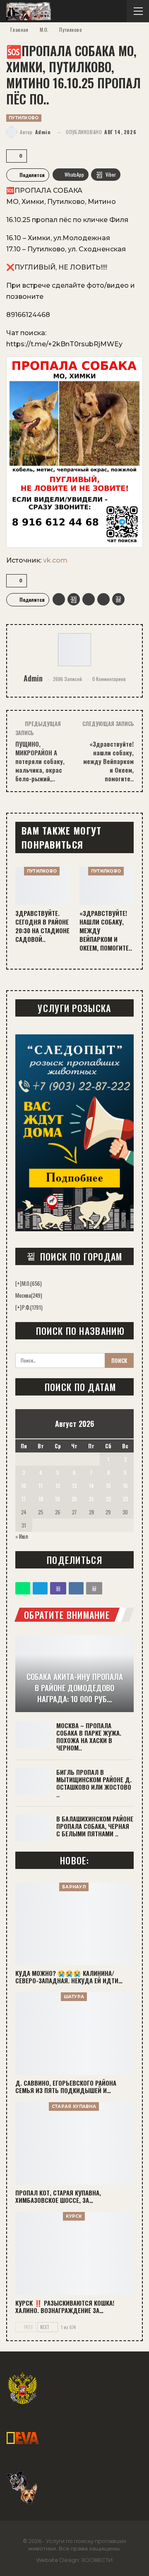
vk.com (55, 560)
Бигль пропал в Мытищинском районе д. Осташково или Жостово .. (94, 1783)
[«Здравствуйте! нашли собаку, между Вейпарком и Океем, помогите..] (107, 886)
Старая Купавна (74, 2106)
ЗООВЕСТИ (97, 2560)
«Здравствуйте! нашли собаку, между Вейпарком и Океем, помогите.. (108, 761)
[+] (18, 1283)
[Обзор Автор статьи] (74, 650)
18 (41, 1499)
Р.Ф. (32, 1307)
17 (24, 1499)
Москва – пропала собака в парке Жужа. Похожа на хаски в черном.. (89, 1736)
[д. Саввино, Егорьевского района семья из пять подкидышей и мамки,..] (74, 2034)
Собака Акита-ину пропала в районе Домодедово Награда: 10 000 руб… (75, 1687)
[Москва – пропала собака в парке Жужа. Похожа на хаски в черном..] (33, 1735)
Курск (74, 2216)
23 (125, 1499)
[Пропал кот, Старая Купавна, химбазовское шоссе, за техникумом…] (74, 2143)
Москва (29, 1295)
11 (41, 1486)
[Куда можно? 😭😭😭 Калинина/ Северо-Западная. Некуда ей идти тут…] (74, 1924)
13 (74, 1486)
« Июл (22, 1536)
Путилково (24, 118)
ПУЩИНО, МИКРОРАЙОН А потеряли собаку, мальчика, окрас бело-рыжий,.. (40, 761)
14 (91, 1486)
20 (74, 1499)
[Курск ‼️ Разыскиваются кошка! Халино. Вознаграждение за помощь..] (74, 2253)
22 (108, 1499)
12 (58, 1486)
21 (91, 1499)
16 (125, 1486)
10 (24, 1486)
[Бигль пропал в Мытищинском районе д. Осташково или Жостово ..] (33, 1781)
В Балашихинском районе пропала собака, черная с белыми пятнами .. (95, 1826)
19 (58, 1499)
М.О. (32, 1283)
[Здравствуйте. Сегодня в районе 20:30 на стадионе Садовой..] (42, 886)
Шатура (74, 1997)
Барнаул (74, 1887)
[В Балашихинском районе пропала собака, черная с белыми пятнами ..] (33, 1828)
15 (108, 1486)
